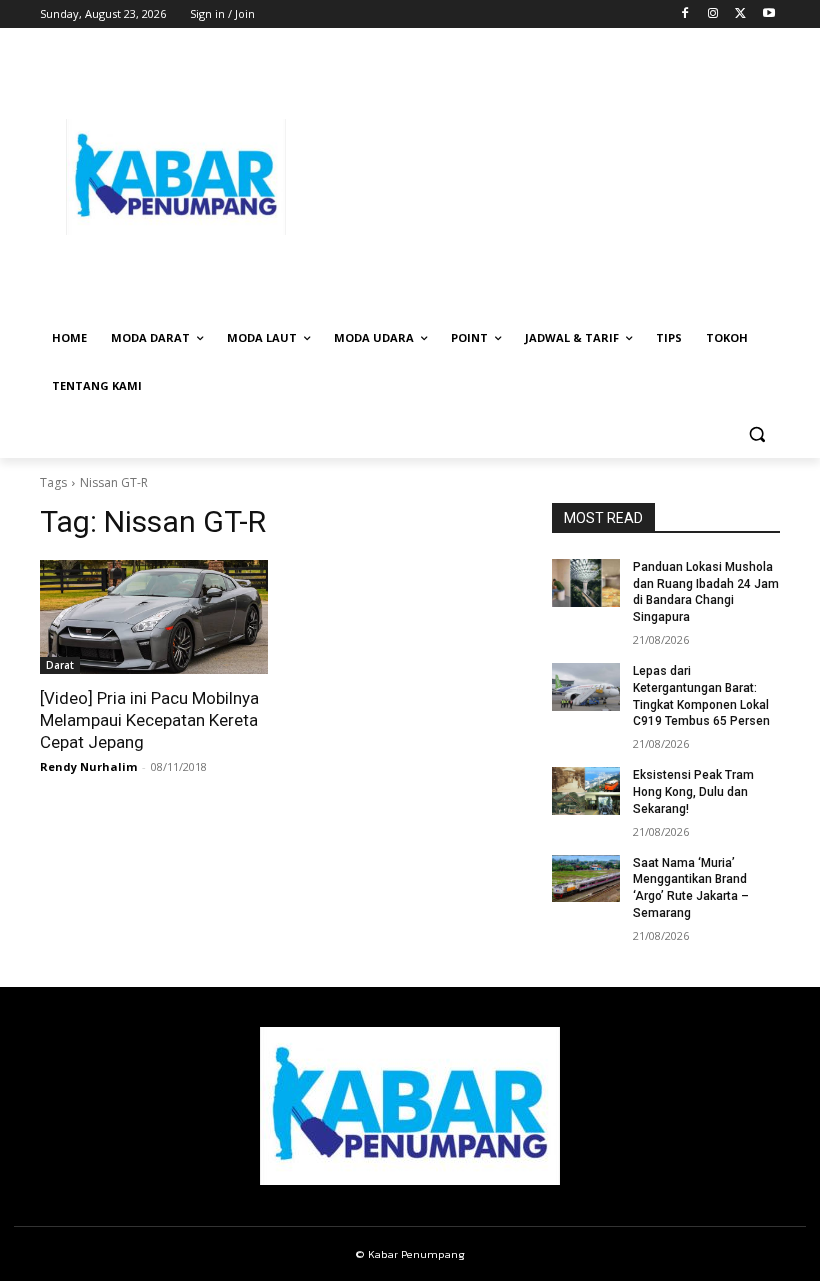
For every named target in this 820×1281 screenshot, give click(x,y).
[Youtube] (768, 14)
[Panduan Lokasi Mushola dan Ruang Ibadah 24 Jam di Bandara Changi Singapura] (586, 583)
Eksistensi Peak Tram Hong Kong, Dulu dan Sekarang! (693, 792)
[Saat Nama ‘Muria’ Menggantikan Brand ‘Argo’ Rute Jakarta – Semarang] (586, 879)
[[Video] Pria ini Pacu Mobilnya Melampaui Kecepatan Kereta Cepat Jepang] (154, 617)
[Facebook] (685, 14)
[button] (756, 434)
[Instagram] (713, 14)
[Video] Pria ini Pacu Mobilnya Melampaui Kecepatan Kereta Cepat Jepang (149, 720)
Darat (60, 665)
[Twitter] (740, 14)
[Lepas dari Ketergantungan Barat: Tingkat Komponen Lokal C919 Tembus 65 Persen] (586, 687)
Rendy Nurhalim (88, 766)
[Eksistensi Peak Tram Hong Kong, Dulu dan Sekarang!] (586, 791)
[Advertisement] (546, 177)
